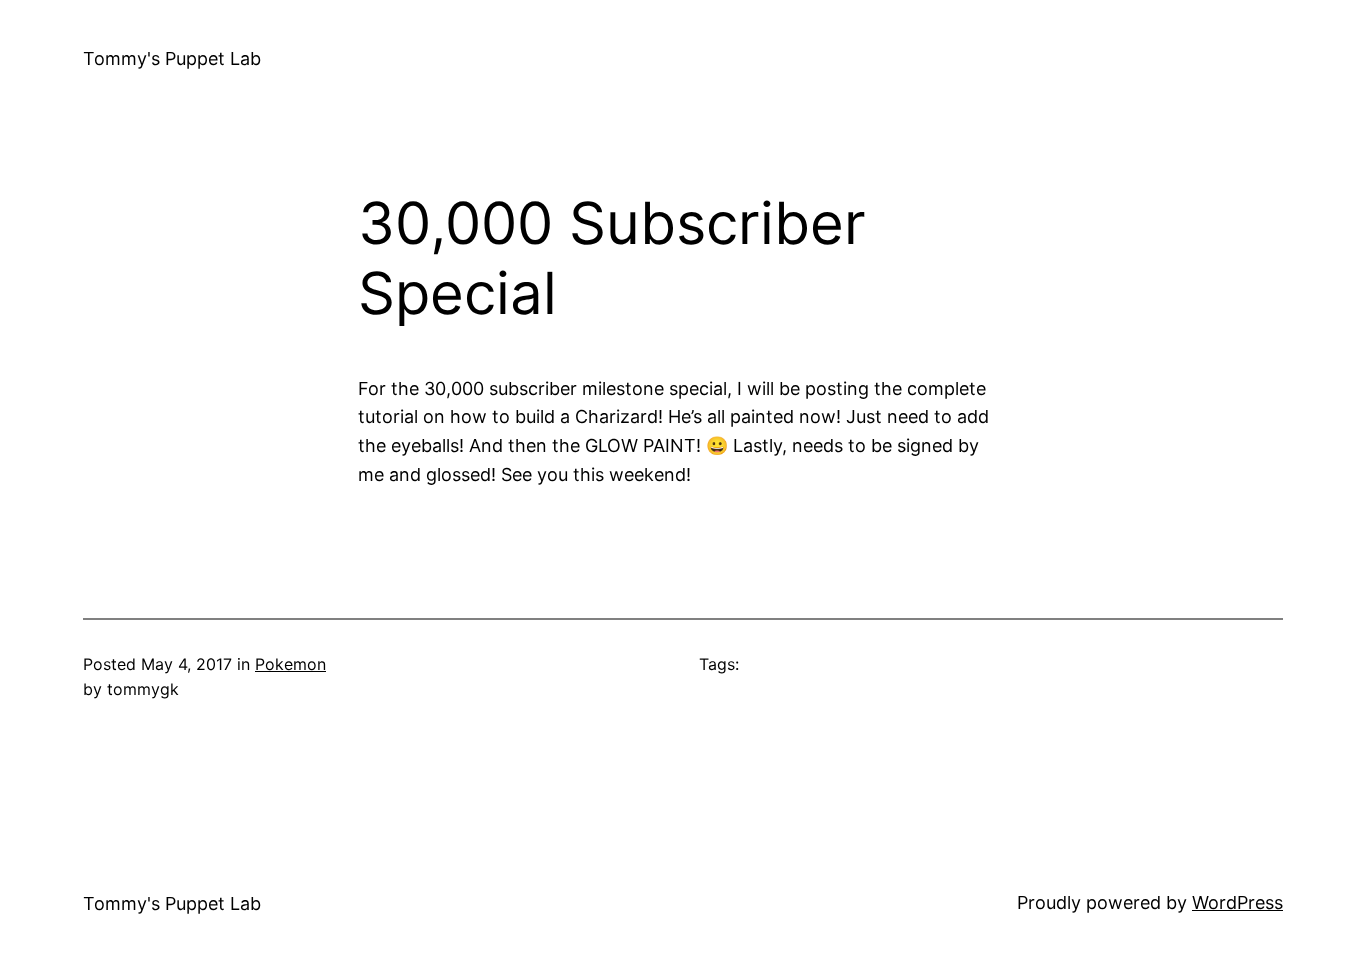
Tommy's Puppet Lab (172, 58)
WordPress (1237, 902)
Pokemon (290, 664)
